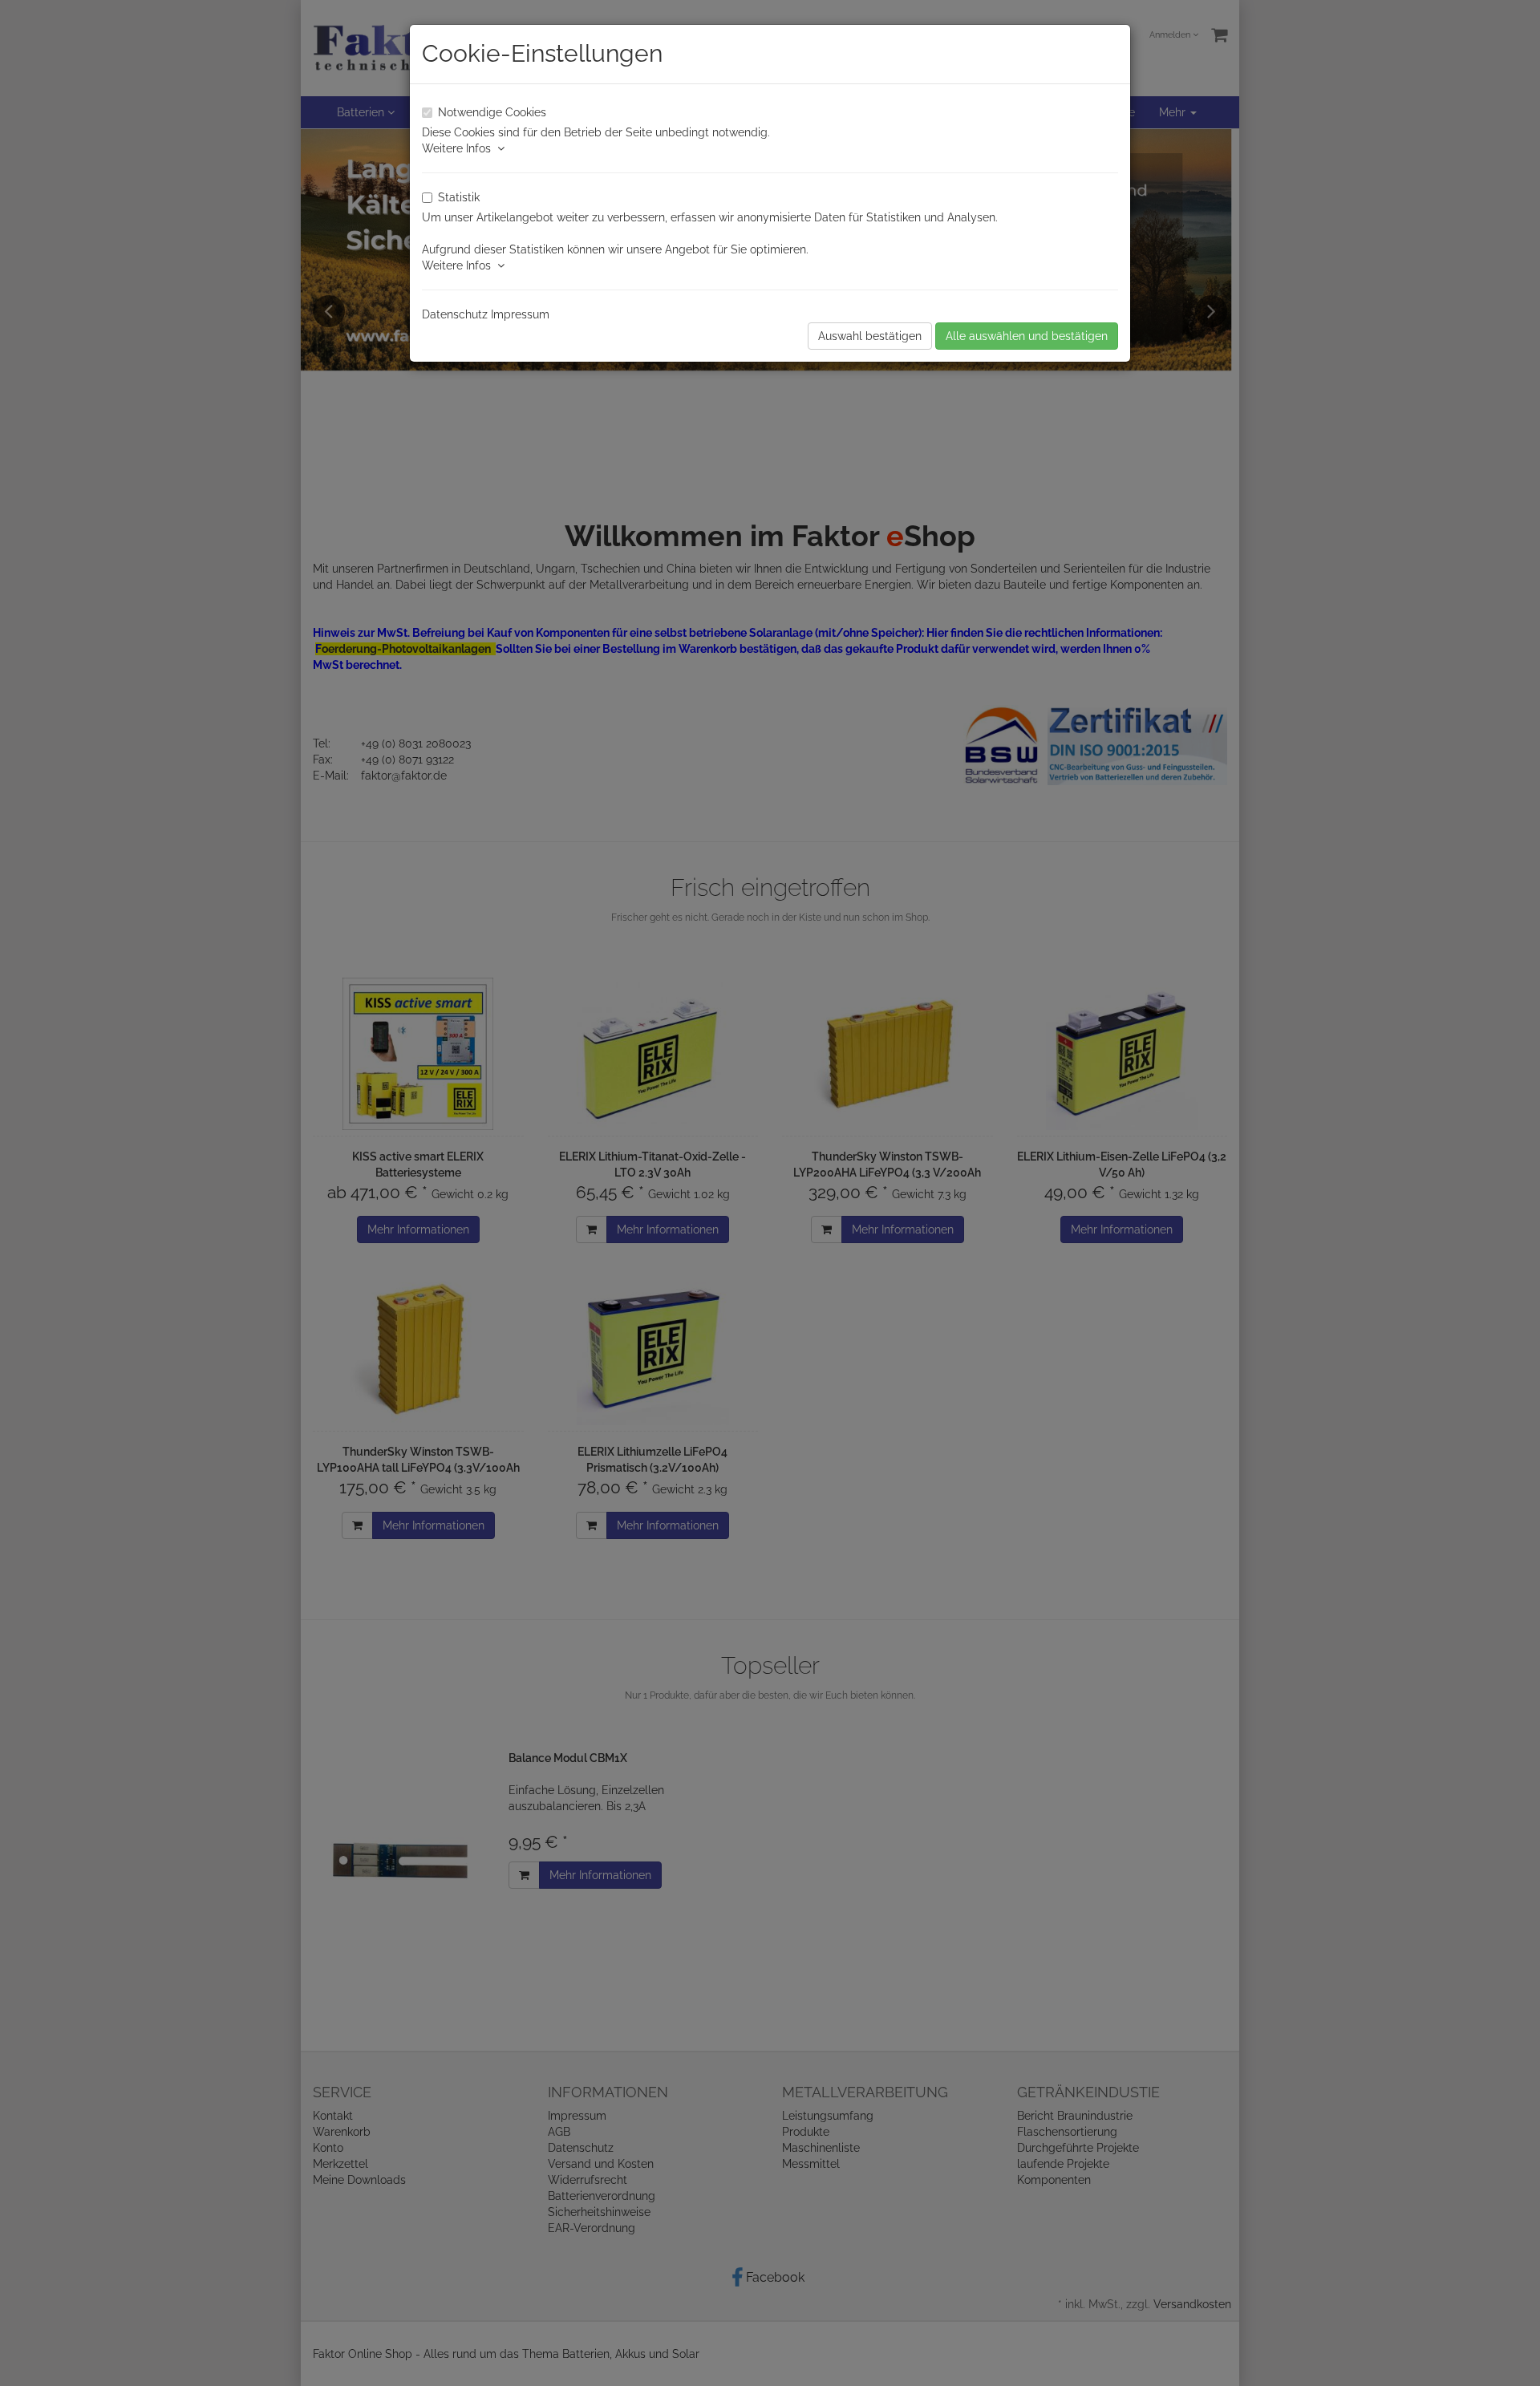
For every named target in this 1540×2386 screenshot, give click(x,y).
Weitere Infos (460, 148)
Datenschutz (455, 314)
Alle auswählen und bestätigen (1027, 336)
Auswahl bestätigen (870, 336)
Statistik (459, 197)
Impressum (520, 314)
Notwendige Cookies (492, 112)
